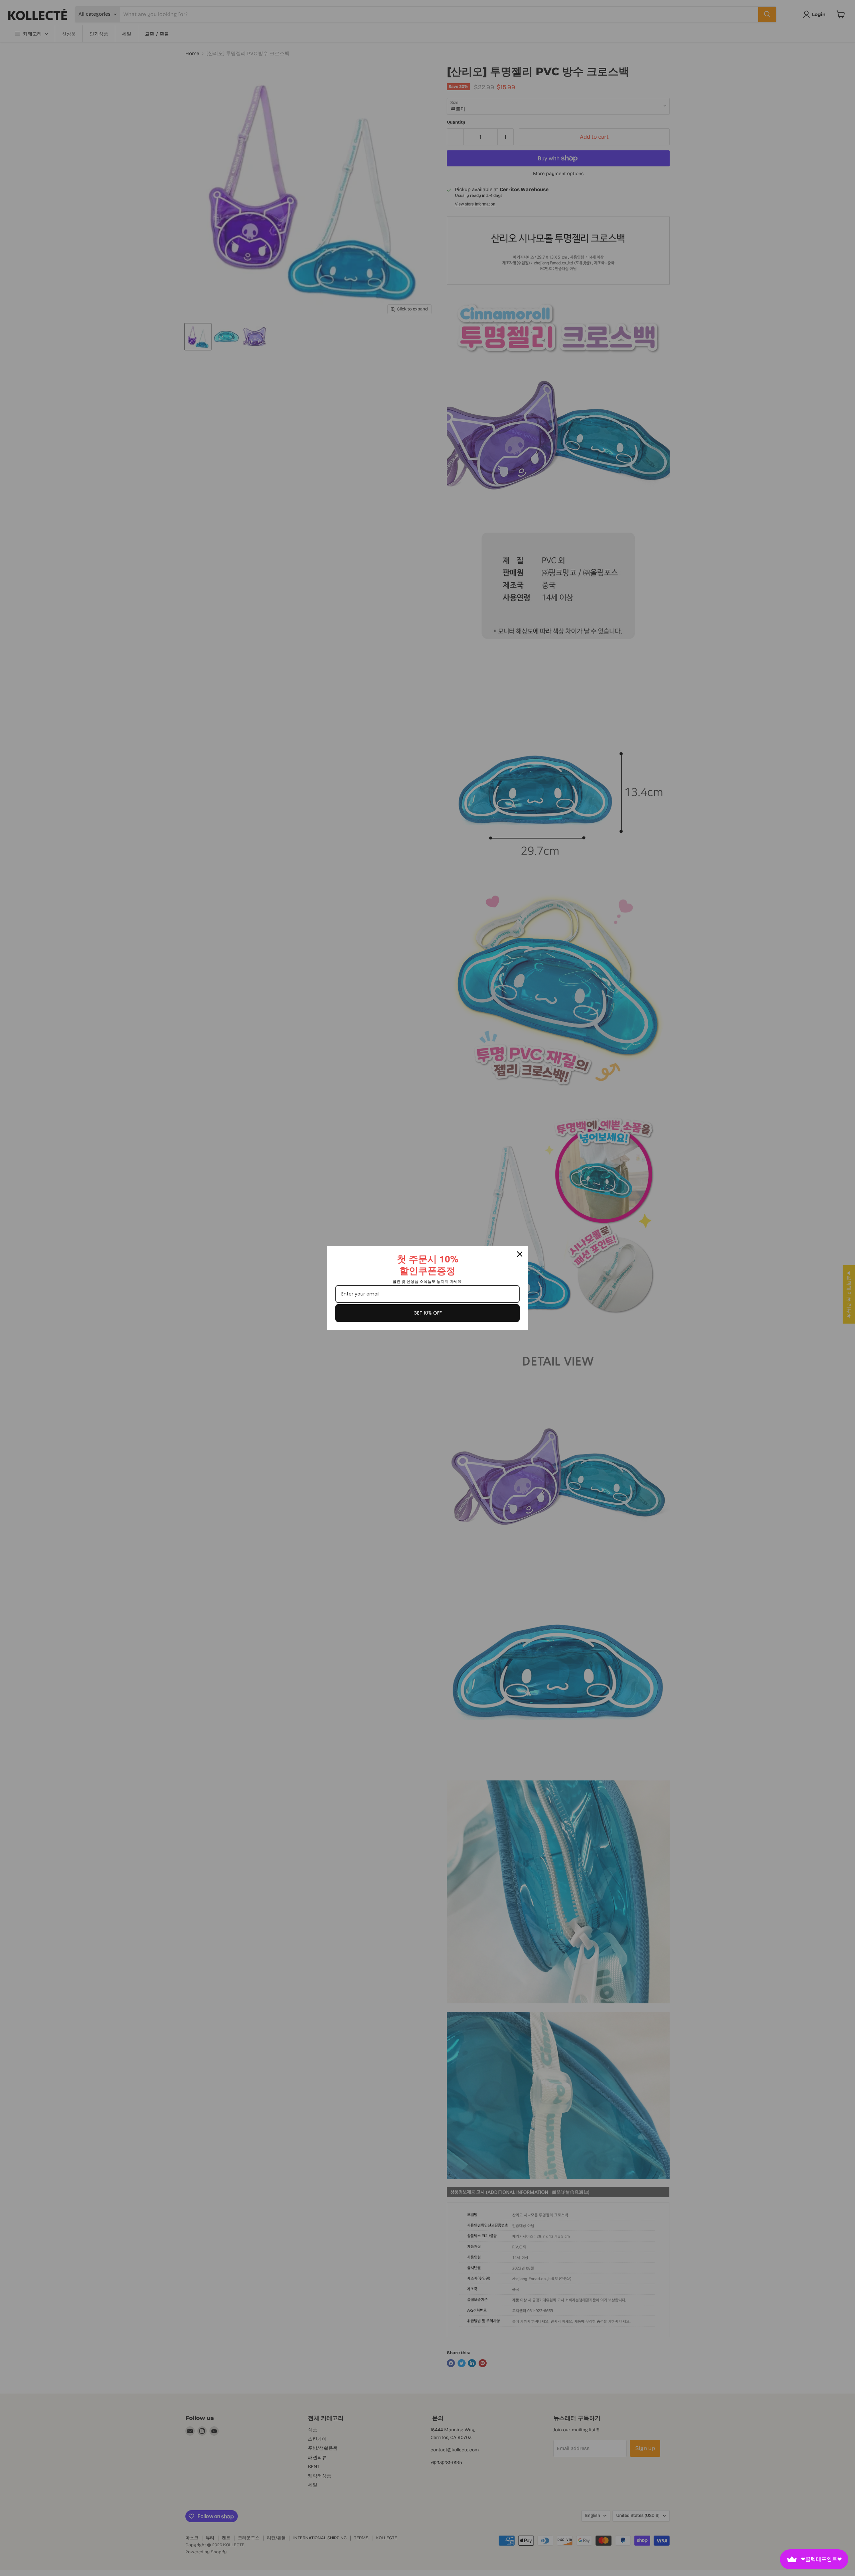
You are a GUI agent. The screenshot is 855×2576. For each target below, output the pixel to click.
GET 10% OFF (428, 1313)
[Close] (520, 1254)
